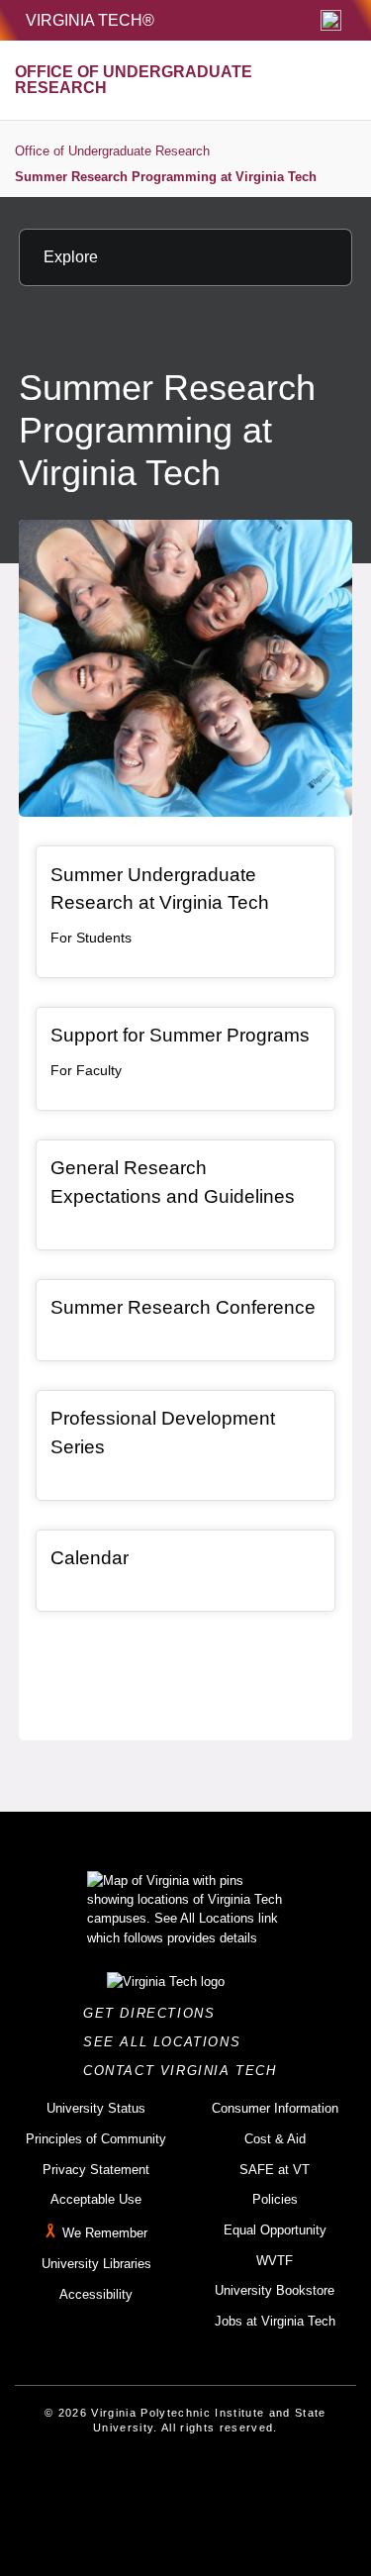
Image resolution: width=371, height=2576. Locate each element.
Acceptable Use (96, 2199)
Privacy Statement (96, 2170)
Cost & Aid (275, 2139)
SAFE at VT (275, 2170)
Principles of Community (96, 2139)
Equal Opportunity (275, 2230)
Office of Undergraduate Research (112, 151)
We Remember (105, 2233)
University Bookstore (275, 2290)
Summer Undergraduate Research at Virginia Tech (160, 889)
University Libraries (96, 2264)
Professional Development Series (163, 1433)
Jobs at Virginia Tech (275, 2321)
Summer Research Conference (183, 1307)
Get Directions (155, 2013)
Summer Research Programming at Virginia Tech (166, 177)
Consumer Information (275, 2108)
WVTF (275, 2261)
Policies (275, 2199)
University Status (96, 2108)
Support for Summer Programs (180, 1035)
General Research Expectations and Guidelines (173, 1182)
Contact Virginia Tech (185, 2071)
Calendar (90, 1558)
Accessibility (96, 2294)
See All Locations (167, 2042)
